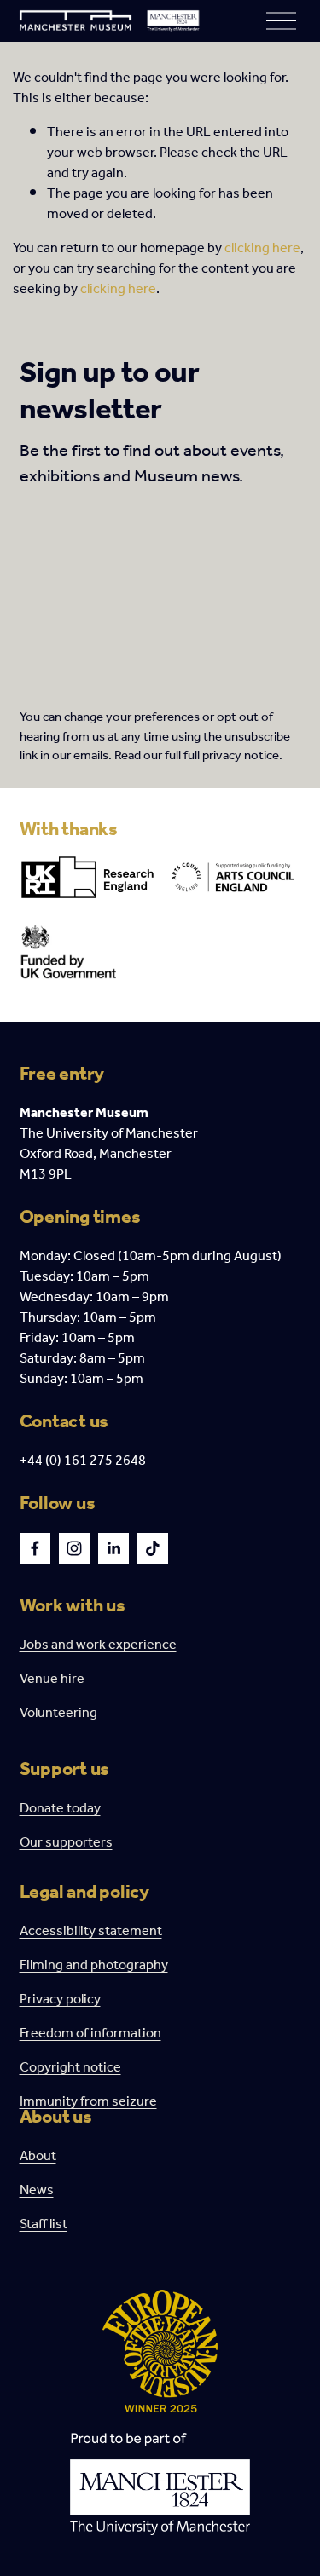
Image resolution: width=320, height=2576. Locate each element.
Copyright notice (70, 2068)
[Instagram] (74, 1548)
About (38, 2157)
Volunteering (58, 1714)
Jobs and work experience (98, 1645)
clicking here (262, 248)
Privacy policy (60, 2000)
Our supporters (66, 1843)
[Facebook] (35, 1548)
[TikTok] (153, 1548)
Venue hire (52, 1680)
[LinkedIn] (113, 1548)
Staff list (44, 2225)
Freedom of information (90, 2034)
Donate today (60, 1809)
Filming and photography (94, 1966)
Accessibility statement (91, 1932)
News (37, 2191)
